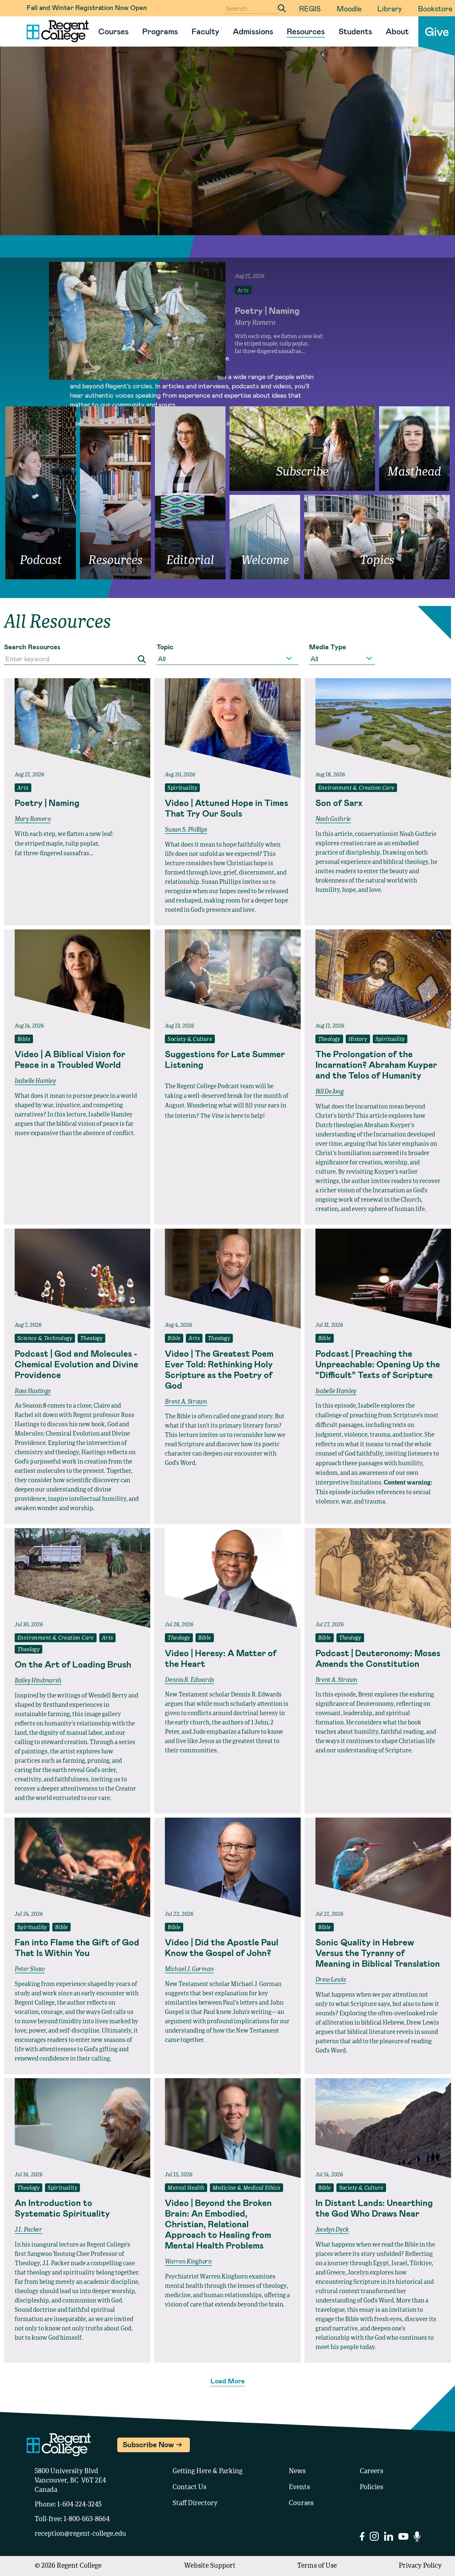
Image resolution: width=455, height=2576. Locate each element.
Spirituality (182, 788)
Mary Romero (33, 819)
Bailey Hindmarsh (38, 1681)
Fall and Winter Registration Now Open (87, 7)
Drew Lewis (331, 1980)
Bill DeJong (330, 1092)
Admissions (253, 31)
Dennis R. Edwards (189, 1680)
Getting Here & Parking (208, 2472)
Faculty (205, 31)
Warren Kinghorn (188, 2262)
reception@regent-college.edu (80, 2534)
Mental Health (186, 2188)
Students (355, 31)
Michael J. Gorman (189, 1969)
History (358, 1040)
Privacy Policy (420, 2566)
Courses (113, 31)
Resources (306, 31)
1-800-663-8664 (87, 2519)
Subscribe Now (148, 2444)
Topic (165, 647)
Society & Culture (190, 1040)
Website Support (210, 2566)
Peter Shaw (30, 1969)
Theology (329, 1040)
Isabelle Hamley (35, 1081)
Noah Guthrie (333, 819)
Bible (24, 1040)
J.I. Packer (28, 2230)
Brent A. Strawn (186, 1402)
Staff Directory (195, 2503)
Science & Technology (45, 1339)
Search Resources (32, 647)
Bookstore (435, 8)
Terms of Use (317, 2566)
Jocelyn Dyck (332, 2230)
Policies (371, 2487)
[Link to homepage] (55, 31)
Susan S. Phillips (186, 830)
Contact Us (189, 2487)
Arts (23, 788)
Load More (228, 2381)
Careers (371, 2472)
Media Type (328, 647)
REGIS (310, 8)
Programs (160, 31)
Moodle (349, 8)
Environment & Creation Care (356, 788)
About (397, 31)
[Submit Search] (282, 8)
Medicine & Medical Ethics (246, 2188)
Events (299, 2487)
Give (437, 31)
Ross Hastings (33, 1391)
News (297, 2472)
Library (390, 8)
